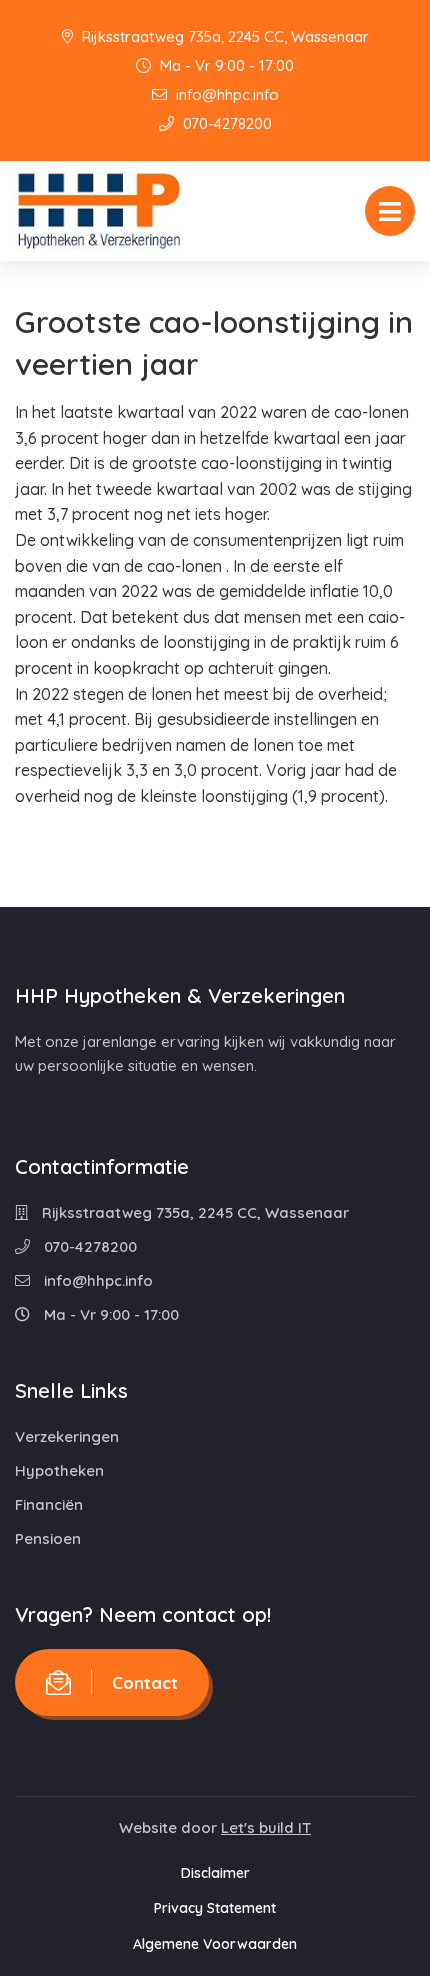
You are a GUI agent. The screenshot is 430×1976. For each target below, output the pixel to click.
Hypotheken (59, 1470)
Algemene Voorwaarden (215, 1944)
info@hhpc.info (225, 94)
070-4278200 (225, 123)
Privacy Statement (215, 1908)
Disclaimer (215, 1873)
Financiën (49, 1504)
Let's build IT (266, 1827)
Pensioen (48, 1538)
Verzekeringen (67, 1436)
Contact (145, 1682)
